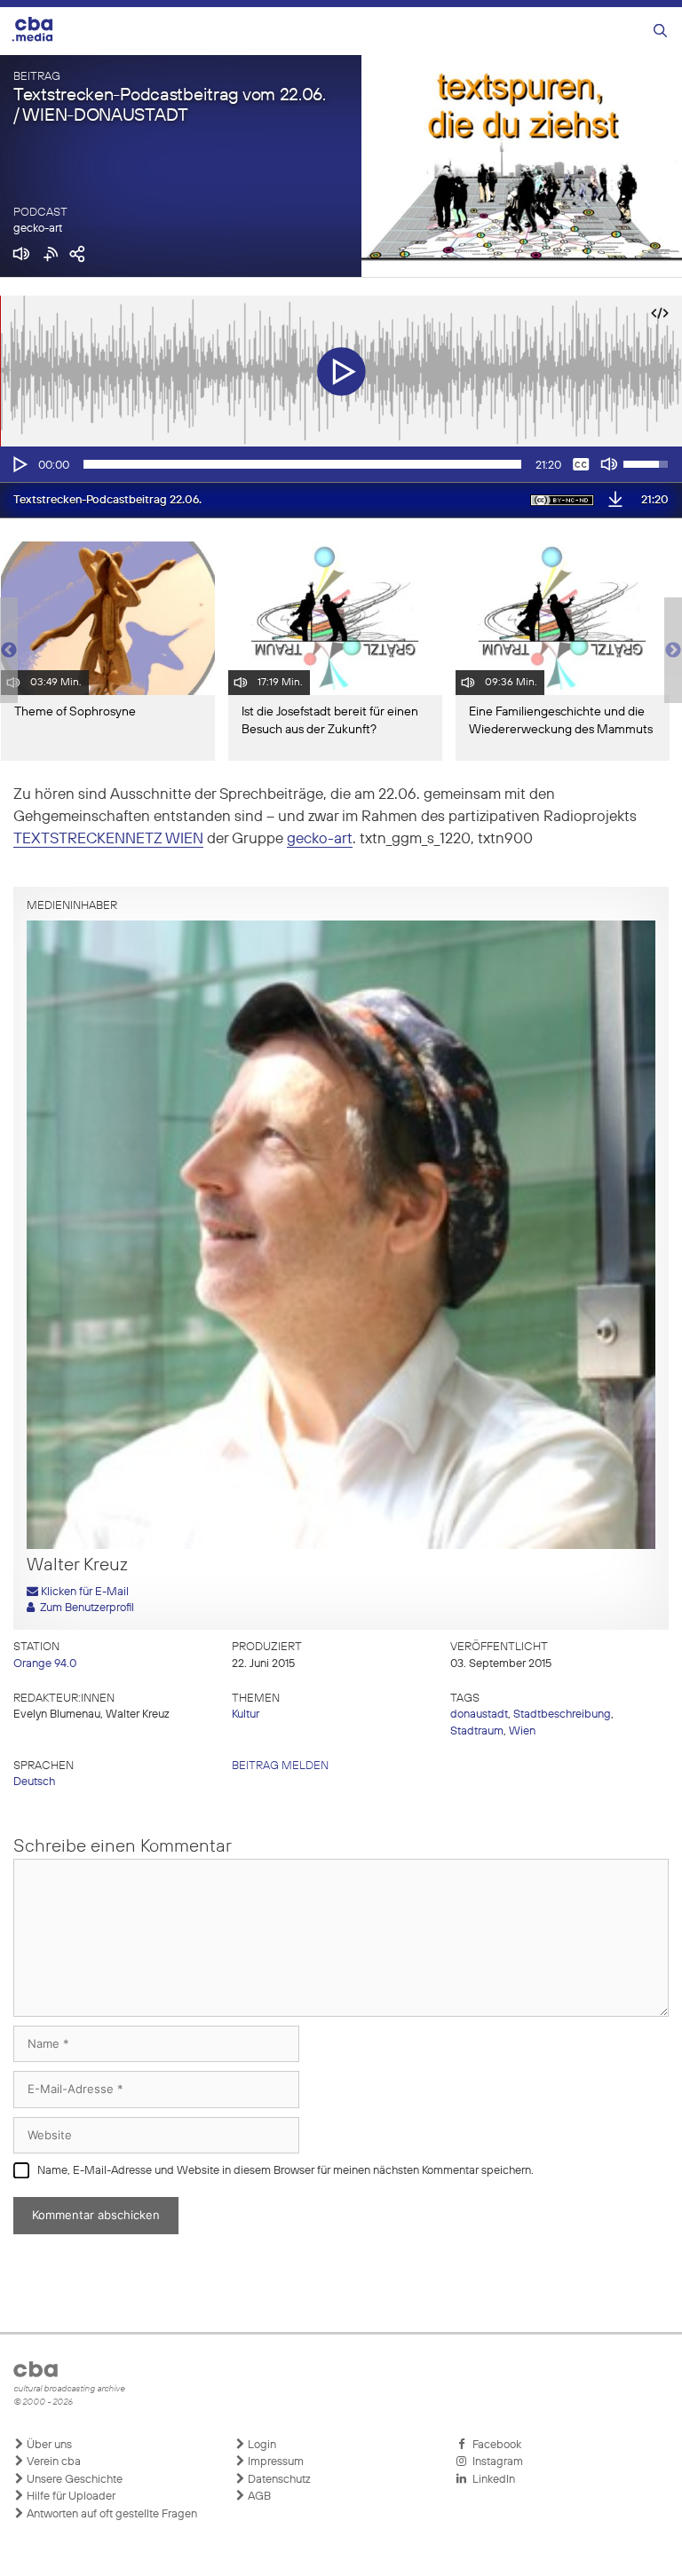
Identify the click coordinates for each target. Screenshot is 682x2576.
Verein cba (52, 2462)
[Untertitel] (581, 464)
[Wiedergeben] (19, 464)
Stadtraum (477, 1731)
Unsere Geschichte (73, 2480)
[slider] (302, 464)
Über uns (48, 2445)
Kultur (246, 1715)
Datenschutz (278, 2480)
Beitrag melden (280, 1766)
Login (261, 2445)
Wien (522, 1731)
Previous (9, 651)
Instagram (495, 2462)
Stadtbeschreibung (562, 1715)
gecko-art (38, 229)
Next (673, 651)
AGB (258, 2497)
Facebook (494, 2445)
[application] (341, 464)
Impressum (274, 2462)
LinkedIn (491, 2480)
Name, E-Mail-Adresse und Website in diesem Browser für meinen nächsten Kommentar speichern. (285, 2171)
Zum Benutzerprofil (84, 1608)
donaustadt (479, 1715)
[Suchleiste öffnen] (660, 32)
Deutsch (34, 1782)
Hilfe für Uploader (70, 2497)
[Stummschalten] (609, 464)
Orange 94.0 (45, 1664)
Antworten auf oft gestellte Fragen (111, 2514)
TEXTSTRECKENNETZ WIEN (108, 839)
